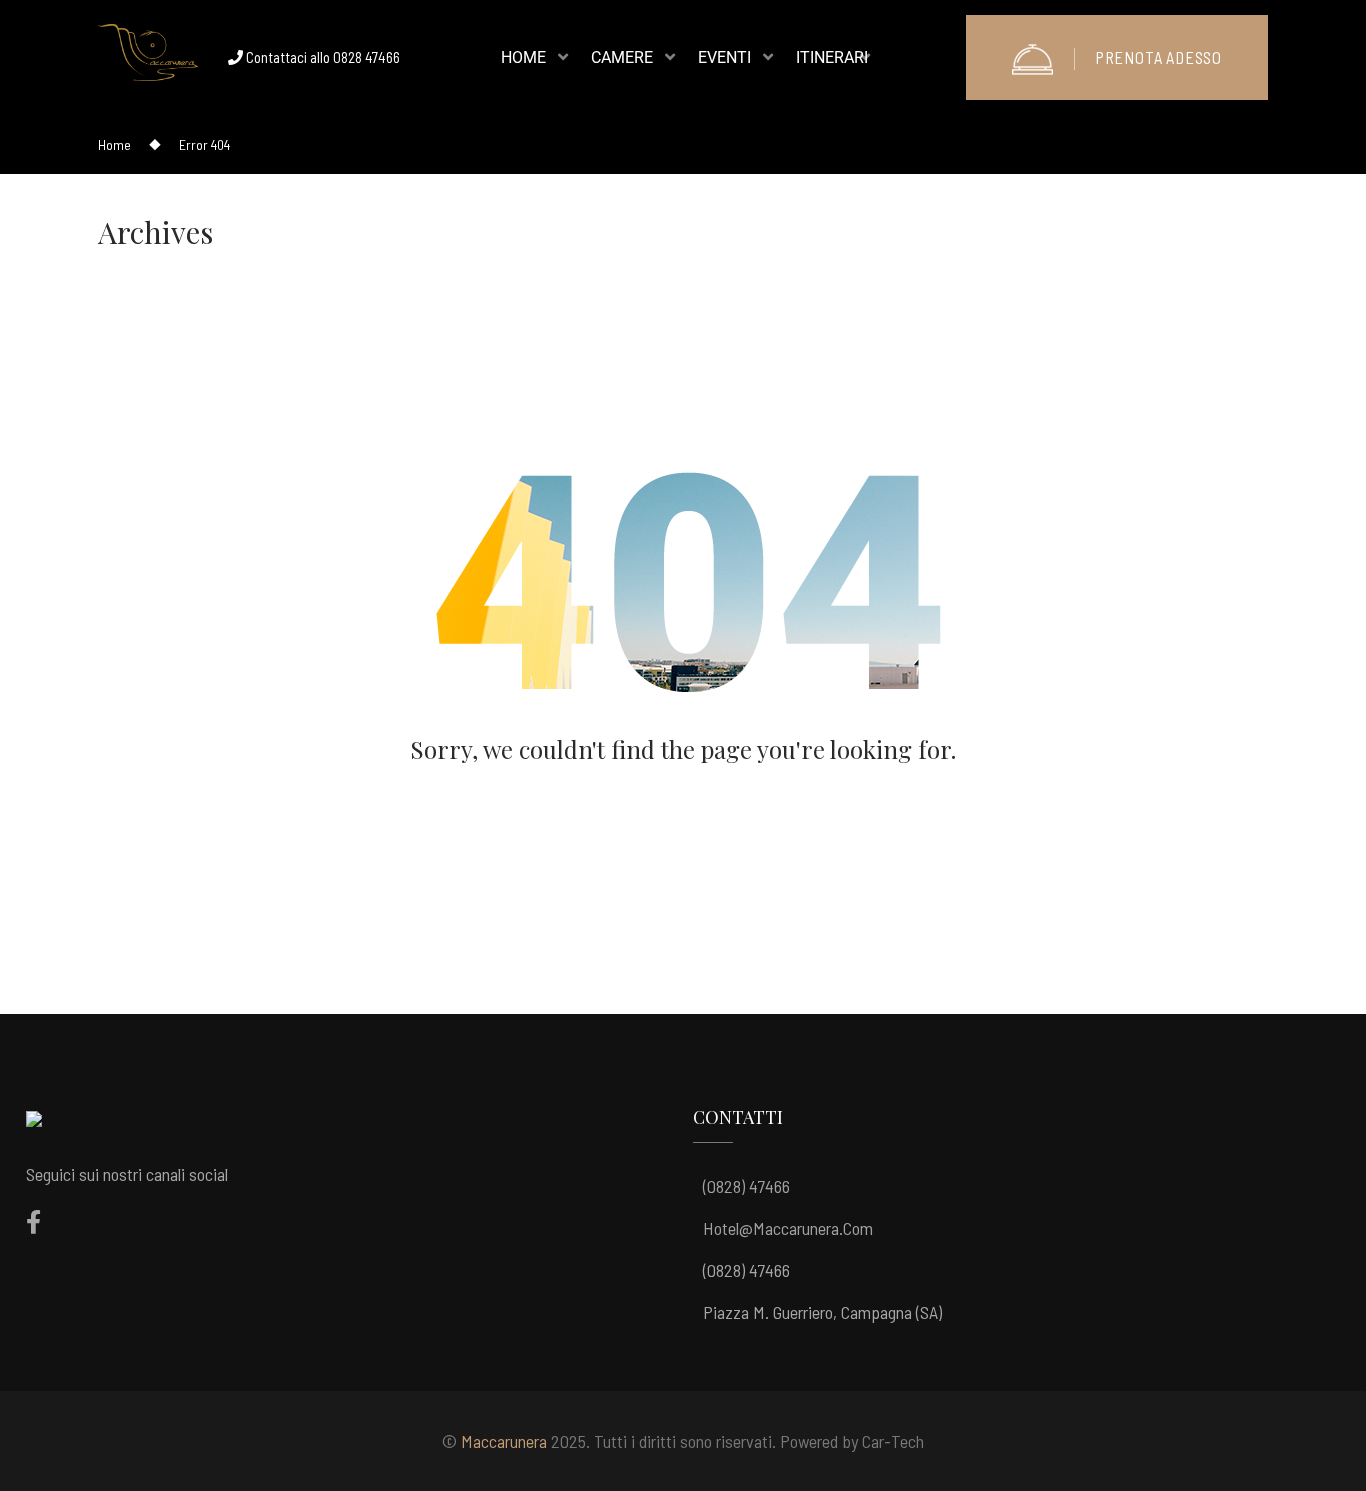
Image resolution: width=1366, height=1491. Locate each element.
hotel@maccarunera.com (788, 1228)
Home (114, 144)
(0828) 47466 (746, 1186)
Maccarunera (504, 1441)
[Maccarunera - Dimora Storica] (148, 58)
